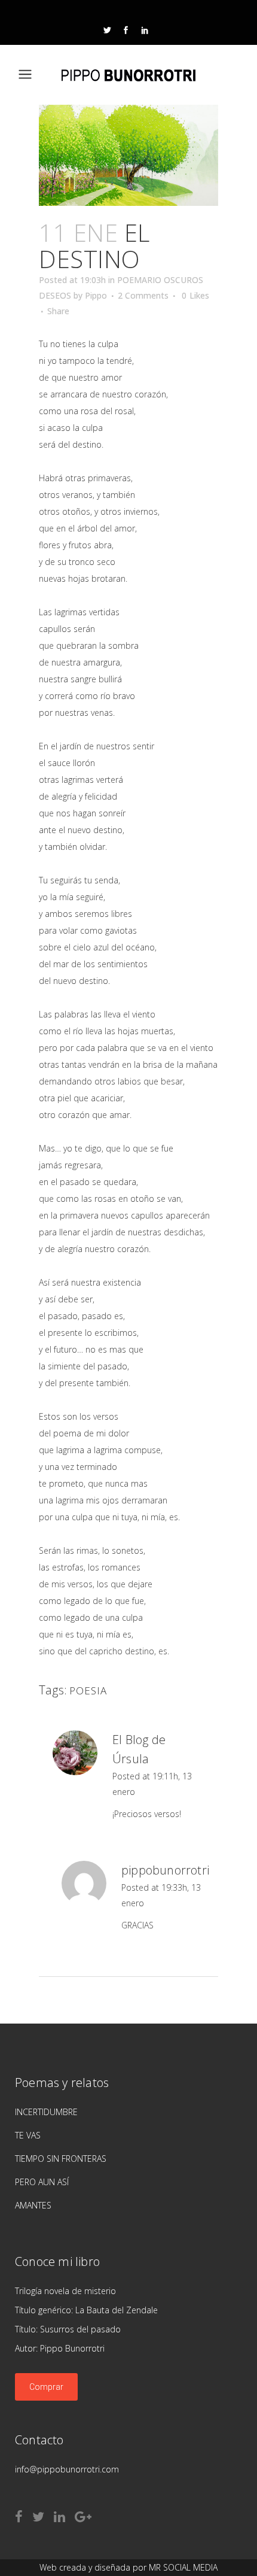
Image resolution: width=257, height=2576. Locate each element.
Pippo (96, 295)
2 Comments (143, 295)
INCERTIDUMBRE (46, 2112)
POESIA (88, 1690)
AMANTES (33, 2205)
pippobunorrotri (165, 1870)
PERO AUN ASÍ (42, 2182)
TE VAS (28, 2135)
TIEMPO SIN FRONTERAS (61, 2159)
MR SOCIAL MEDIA (183, 2567)
